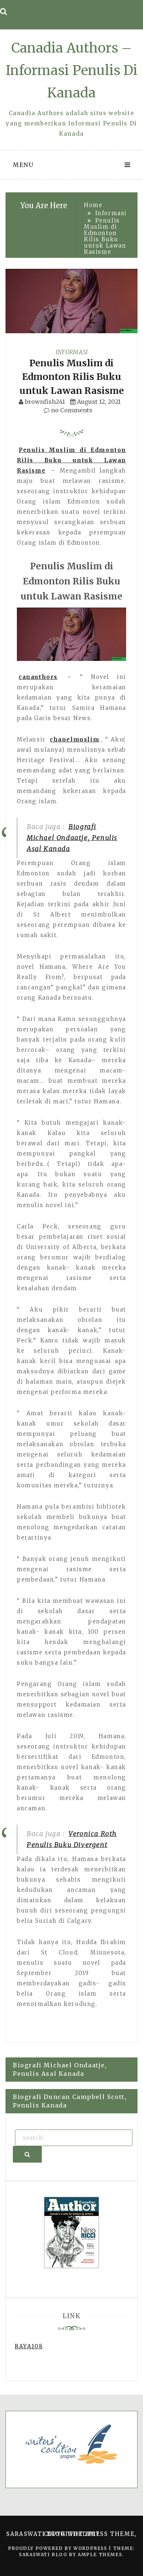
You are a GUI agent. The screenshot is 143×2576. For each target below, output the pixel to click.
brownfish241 (45, 402)
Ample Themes (100, 2554)
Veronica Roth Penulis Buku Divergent (72, 1839)
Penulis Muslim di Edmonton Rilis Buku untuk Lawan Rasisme (72, 377)
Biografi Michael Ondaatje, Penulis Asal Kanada (72, 838)
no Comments (71, 410)
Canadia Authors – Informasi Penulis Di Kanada (72, 70)
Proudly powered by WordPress (58, 2548)
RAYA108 (29, 2346)
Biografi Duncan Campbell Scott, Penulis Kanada (70, 2101)
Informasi (72, 352)
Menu (23, 165)
